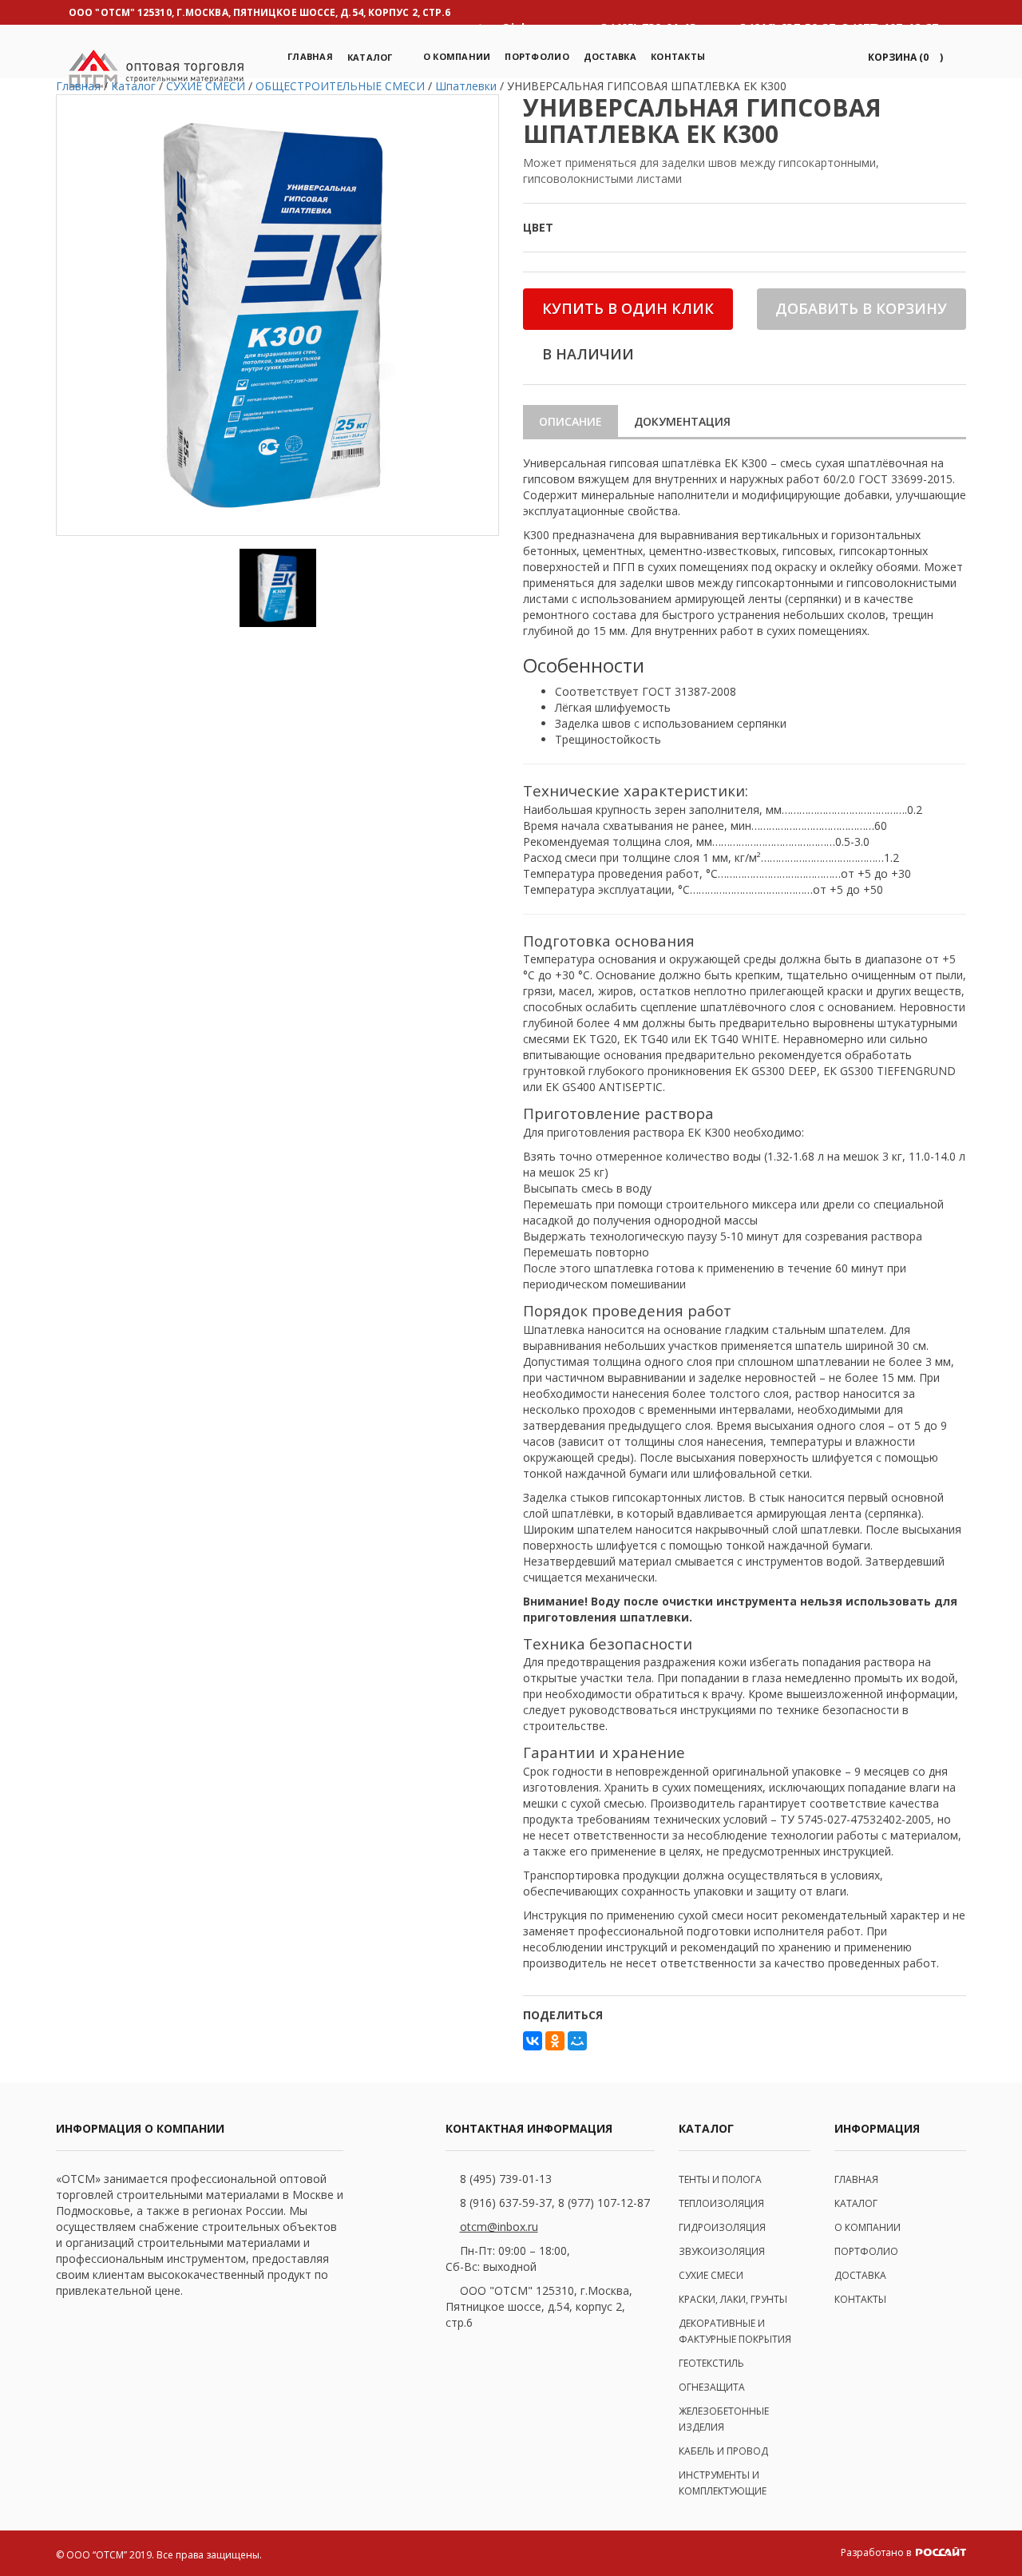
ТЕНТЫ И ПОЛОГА (720, 2179)
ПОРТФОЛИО (537, 56)
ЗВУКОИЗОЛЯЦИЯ (722, 2251)
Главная (310, 56)
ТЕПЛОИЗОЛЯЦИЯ (721, 2203)
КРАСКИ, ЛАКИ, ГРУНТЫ (733, 2299)
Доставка (610, 56)
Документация (682, 421)
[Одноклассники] (555, 2041)
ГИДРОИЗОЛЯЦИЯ (722, 2227)
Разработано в (877, 2552)
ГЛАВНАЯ (856, 2179)
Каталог (370, 57)
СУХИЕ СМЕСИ (711, 2275)
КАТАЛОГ (856, 2203)
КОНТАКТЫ (860, 2299)
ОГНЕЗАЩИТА (712, 2387)
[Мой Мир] (577, 2041)
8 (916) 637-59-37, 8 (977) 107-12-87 (555, 2203)
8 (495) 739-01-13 (506, 2179)
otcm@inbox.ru (499, 2227)
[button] (903, 57)
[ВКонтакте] (533, 2041)
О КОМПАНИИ (868, 2227)
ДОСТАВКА (860, 2275)
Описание (570, 421)
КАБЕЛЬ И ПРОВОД (723, 2451)
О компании (457, 56)
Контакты (678, 56)
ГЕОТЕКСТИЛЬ (711, 2363)
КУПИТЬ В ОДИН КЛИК (628, 308)
